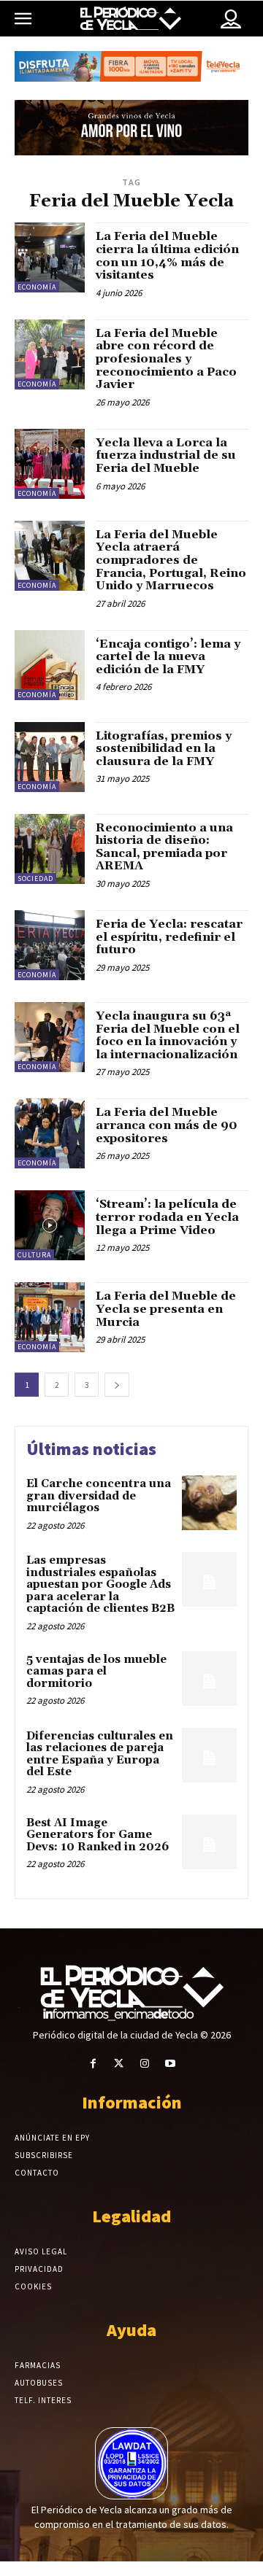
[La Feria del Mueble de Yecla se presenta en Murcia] (50, 1317)
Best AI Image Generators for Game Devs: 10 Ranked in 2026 (98, 1835)
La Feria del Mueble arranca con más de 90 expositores (167, 1125)
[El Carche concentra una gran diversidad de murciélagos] (209, 1503)
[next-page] (117, 1385)
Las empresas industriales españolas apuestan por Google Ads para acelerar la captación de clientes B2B (100, 1584)
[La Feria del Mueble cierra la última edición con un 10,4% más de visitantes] (50, 257)
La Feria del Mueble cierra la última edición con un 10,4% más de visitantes (167, 256)
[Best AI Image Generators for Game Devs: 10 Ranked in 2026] (209, 1842)
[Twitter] (119, 2064)
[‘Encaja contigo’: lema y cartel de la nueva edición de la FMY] (50, 665)
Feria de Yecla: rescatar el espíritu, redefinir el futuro (169, 937)
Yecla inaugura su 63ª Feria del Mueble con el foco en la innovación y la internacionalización (168, 1035)
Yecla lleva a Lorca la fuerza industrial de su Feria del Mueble (166, 455)
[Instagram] (144, 2064)
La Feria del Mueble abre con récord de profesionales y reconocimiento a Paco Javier (166, 359)
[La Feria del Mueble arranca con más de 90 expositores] (50, 1133)
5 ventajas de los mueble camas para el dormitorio (96, 1672)
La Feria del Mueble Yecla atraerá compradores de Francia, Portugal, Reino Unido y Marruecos (171, 560)
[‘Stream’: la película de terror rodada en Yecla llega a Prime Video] (50, 1225)
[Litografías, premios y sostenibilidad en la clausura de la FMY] (50, 757)
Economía (37, 287)
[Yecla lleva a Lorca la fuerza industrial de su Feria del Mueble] (50, 464)
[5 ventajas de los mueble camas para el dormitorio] (209, 1679)
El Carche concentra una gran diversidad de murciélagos (99, 1496)
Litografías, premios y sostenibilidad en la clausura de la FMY (164, 749)
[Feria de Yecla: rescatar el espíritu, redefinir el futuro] (50, 945)
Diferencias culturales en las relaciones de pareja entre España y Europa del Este (100, 1754)
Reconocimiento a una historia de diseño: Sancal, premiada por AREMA (164, 847)
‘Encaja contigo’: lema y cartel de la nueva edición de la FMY (168, 657)
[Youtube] (170, 2064)
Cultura (34, 1255)
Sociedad (35, 878)
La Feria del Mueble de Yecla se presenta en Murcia (166, 1309)
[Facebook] (93, 2064)
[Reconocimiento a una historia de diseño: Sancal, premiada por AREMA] (50, 849)
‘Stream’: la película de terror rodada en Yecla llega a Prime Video (167, 1217)
